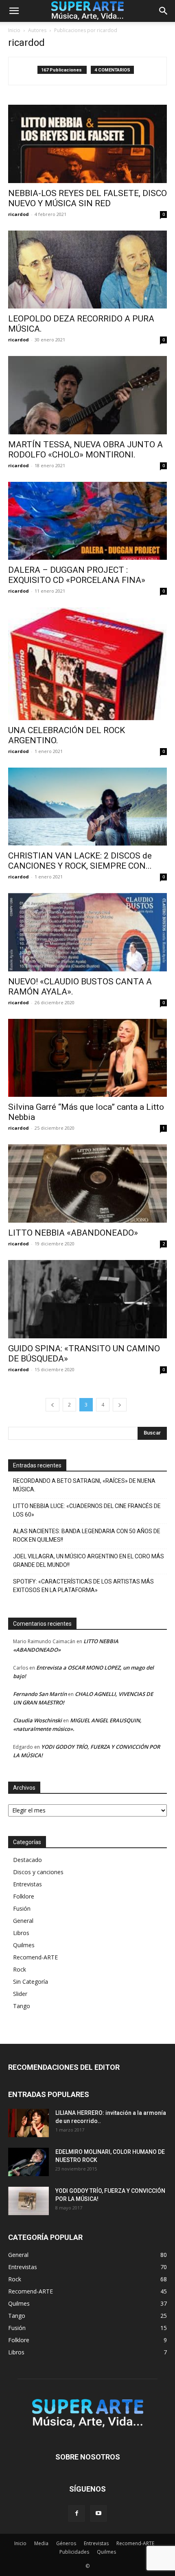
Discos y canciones (38, 1872)
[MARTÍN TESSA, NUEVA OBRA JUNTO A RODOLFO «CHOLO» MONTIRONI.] (87, 395)
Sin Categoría (31, 1982)
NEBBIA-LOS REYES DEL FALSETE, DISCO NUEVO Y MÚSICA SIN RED (87, 198)
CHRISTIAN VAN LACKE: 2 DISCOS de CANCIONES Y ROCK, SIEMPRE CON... (80, 861)
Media (41, 2543)
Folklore (24, 1896)
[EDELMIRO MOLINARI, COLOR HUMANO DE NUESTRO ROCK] (28, 2162)
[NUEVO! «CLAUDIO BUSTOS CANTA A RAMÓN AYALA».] (87, 932)
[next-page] (120, 1405)
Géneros (66, 2543)
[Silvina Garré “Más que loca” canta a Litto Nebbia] (87, 1058)
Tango (22, 2006)
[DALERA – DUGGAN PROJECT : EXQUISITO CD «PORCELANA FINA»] (87, 521)
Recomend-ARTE (35, 1957)
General (23, 1921)
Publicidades (74, 2552)
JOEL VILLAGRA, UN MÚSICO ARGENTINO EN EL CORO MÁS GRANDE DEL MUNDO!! (89, 1561)
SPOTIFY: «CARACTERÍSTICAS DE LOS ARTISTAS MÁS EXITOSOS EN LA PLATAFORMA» (83, 1586)
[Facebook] (77, 2513)
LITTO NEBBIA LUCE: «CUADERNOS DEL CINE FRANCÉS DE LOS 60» (87, 1510)
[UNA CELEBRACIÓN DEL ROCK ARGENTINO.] (87, 663)
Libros (21, 1933)
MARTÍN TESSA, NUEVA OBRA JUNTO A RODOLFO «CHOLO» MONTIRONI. (85, 450)
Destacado (27, 1860)
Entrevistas (27, 1884)
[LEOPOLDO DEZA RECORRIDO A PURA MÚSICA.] (87, 270)
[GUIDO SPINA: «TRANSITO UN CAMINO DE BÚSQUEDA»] (87, 1299)
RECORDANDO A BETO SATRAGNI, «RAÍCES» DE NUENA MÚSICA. (84, 1485)
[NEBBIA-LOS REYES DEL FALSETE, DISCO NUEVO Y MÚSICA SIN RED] (87, 144)
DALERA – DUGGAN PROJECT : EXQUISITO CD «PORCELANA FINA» (77, 575)
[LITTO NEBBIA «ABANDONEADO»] (87, 1183)
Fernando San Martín (40, 1694)
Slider (20, 1994)
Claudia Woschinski (37, 1720)
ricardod (19, 214)
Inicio (14, 30)
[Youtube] (98, 2513)
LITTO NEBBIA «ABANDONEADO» (73, 1233)
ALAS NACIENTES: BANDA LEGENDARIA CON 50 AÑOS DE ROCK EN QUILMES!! (87, 1535)
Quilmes (24, 1945)
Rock (20, 1969)
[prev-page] (52, 1405)
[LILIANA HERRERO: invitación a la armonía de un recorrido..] (28, 2123)
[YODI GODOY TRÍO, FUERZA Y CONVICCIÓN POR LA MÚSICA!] (28, 2201)
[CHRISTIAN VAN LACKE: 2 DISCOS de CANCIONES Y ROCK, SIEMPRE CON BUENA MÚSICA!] (87, 807)
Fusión (22, 1908)
